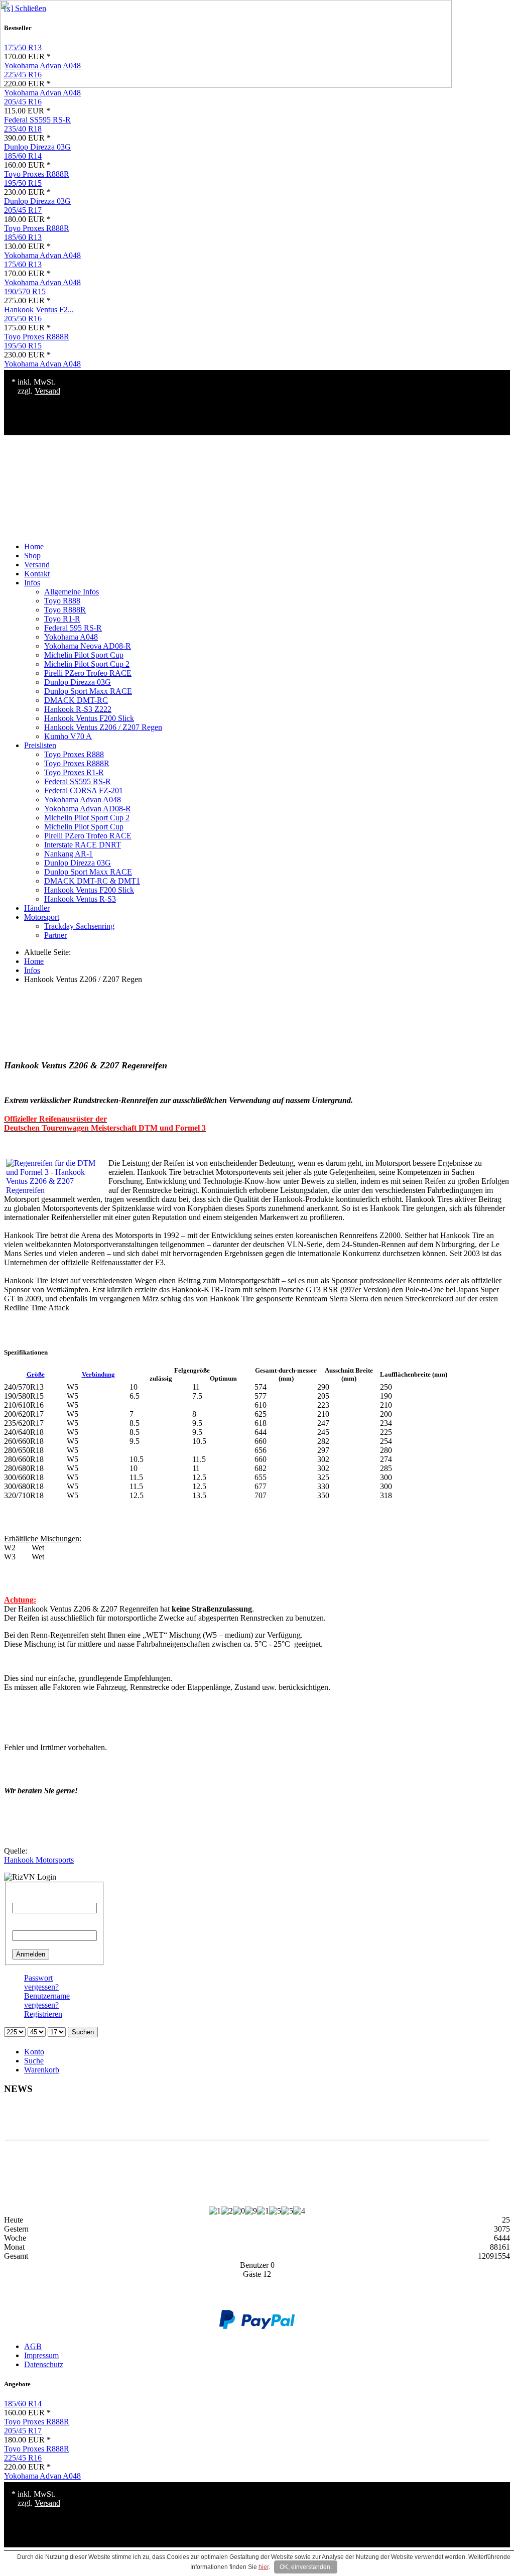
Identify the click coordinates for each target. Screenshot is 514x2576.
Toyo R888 (62, 601)
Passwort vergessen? (41, 1982)
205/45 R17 (23, 210)
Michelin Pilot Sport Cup (84, 655)
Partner (55, 935)
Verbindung (98, 1374)
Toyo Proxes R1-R (74, 772)
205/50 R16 (23, 319)
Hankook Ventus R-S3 (80, 899)
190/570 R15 (25, 291)
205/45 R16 (23, 102)
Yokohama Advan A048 (42, 93)
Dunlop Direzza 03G (37, 147)
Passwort (26, 1926)
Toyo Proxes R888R (37, 174)
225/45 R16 (23, 2458)
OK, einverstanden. (306, 2567)
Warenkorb (42, 2070)
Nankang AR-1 (69, 854)
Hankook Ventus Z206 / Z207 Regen (103, 727)
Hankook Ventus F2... (39, 310)
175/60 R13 (23, 264)
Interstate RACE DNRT (83, 845)
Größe (36, 1374)
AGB (33, 2346)
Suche (34, 2061)
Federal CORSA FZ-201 (84, 790)
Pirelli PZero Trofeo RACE (88, 673)
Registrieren (43, 2014)
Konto (34, 2052)
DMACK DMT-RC (76, 700)
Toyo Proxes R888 (74, 754)
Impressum (41, 2355)
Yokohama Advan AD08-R (88, 809)
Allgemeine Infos (72, 592)
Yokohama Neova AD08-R (88, 646)
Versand (47, 391)
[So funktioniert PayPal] (257, 2326)
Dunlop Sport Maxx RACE (88, 691)
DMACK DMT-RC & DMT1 (92, 881)
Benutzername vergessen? (47, 2000)
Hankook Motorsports (39, 1860)
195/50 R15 (23, 183)
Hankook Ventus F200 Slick (89, 718)
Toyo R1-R (62, 619)
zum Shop (248, 2122)
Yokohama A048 (71, 637)
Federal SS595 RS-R (37, 120)
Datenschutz (44, 2364)
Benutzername (35, 1898)
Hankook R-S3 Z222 (78, 709)
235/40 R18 (23, 129)
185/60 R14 (23, 156)
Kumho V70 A (68, 736)
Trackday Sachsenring (79, 926)
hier (264, 2567)
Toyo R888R (65, 610)
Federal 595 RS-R (73, 628)
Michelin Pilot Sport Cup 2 (87, 664)
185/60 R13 (23, 237)
